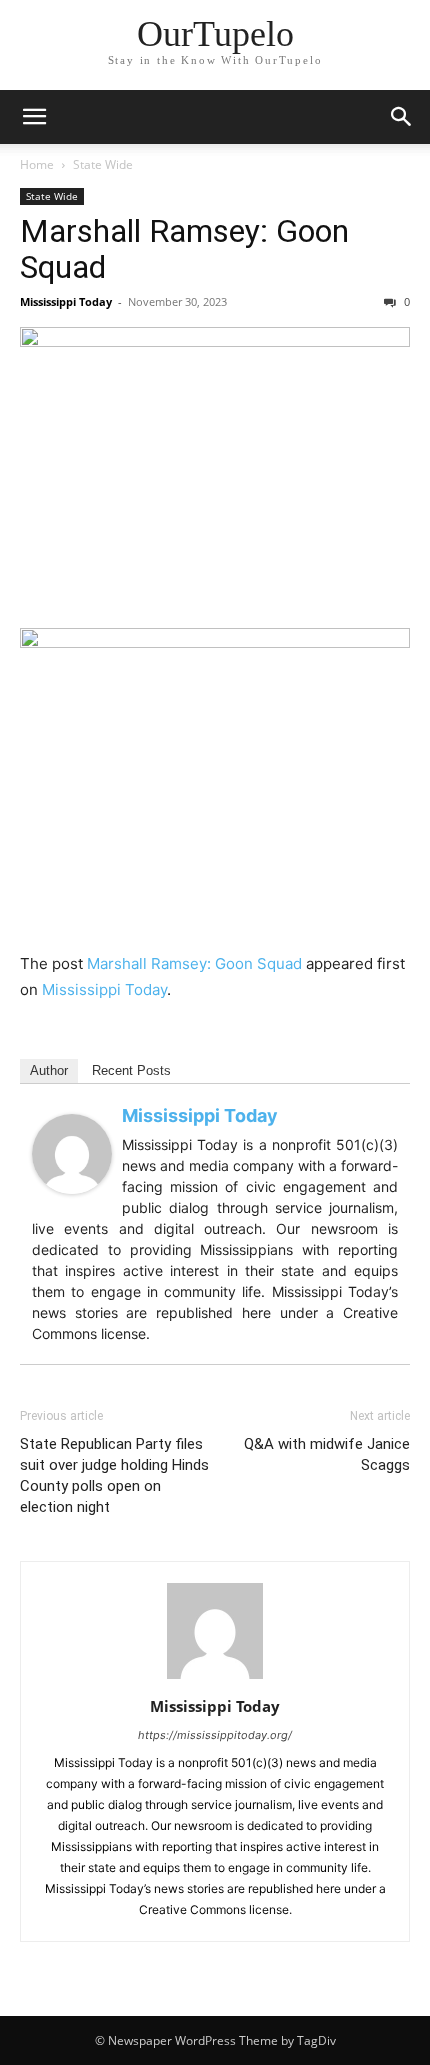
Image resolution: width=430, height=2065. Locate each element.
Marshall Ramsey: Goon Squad (184, 249)
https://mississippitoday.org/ (215, 1735)
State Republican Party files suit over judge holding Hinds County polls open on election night (114, 1475)
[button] (34, 117)
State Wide (103, 164)
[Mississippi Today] (72, 1154)
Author (49, 1070)
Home (37, 164)
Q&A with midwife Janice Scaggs (327, 1454)
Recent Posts (131, 1070)
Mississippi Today (66, 301)
